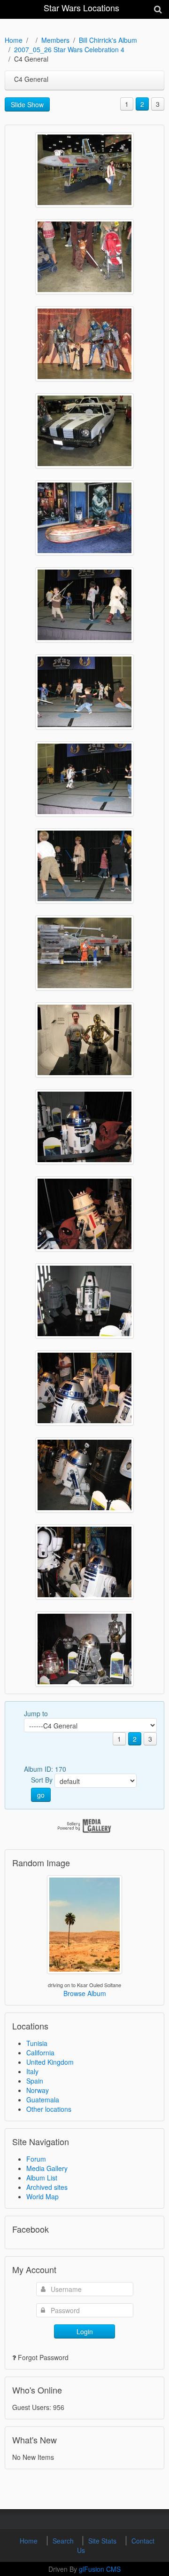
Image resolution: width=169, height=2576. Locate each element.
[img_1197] (84, 170)
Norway (38, 2090)
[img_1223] (84, 1214)
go (41, 1795)
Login (85, 2331)
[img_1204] (84, 605)
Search (64, 2541)
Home (14, 40)
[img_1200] (84, 344)
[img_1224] (84, 1301)
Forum (36, 2159)
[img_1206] (84, 779)
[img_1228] (84, 1649)
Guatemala (43, 2100)
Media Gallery (47, 2168)
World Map (42, 2196)
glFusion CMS (100, 2569)
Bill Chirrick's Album (108, 40)
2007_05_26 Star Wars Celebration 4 (69, 49)
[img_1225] (84, 1388)
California (40, 2053)
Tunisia (37, 2043)
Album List (42, 2178)
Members (55, 40)
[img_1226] (84, 1475)
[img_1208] (84, 953)
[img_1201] (84, 431)
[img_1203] (84, 518)
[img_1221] (84, 1040)
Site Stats (103, 2541)
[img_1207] (84, 866)
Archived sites (47, 2187)
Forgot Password (43, 2357)
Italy (32, 2071)
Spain (35, 2081)
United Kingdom (50, 2062)
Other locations (49, 2109)
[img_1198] (84, 257)
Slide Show (27, 104)
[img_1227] (84, 1562)
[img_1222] (84, 1127)
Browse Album (85, 1993)
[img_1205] (84, 692)
